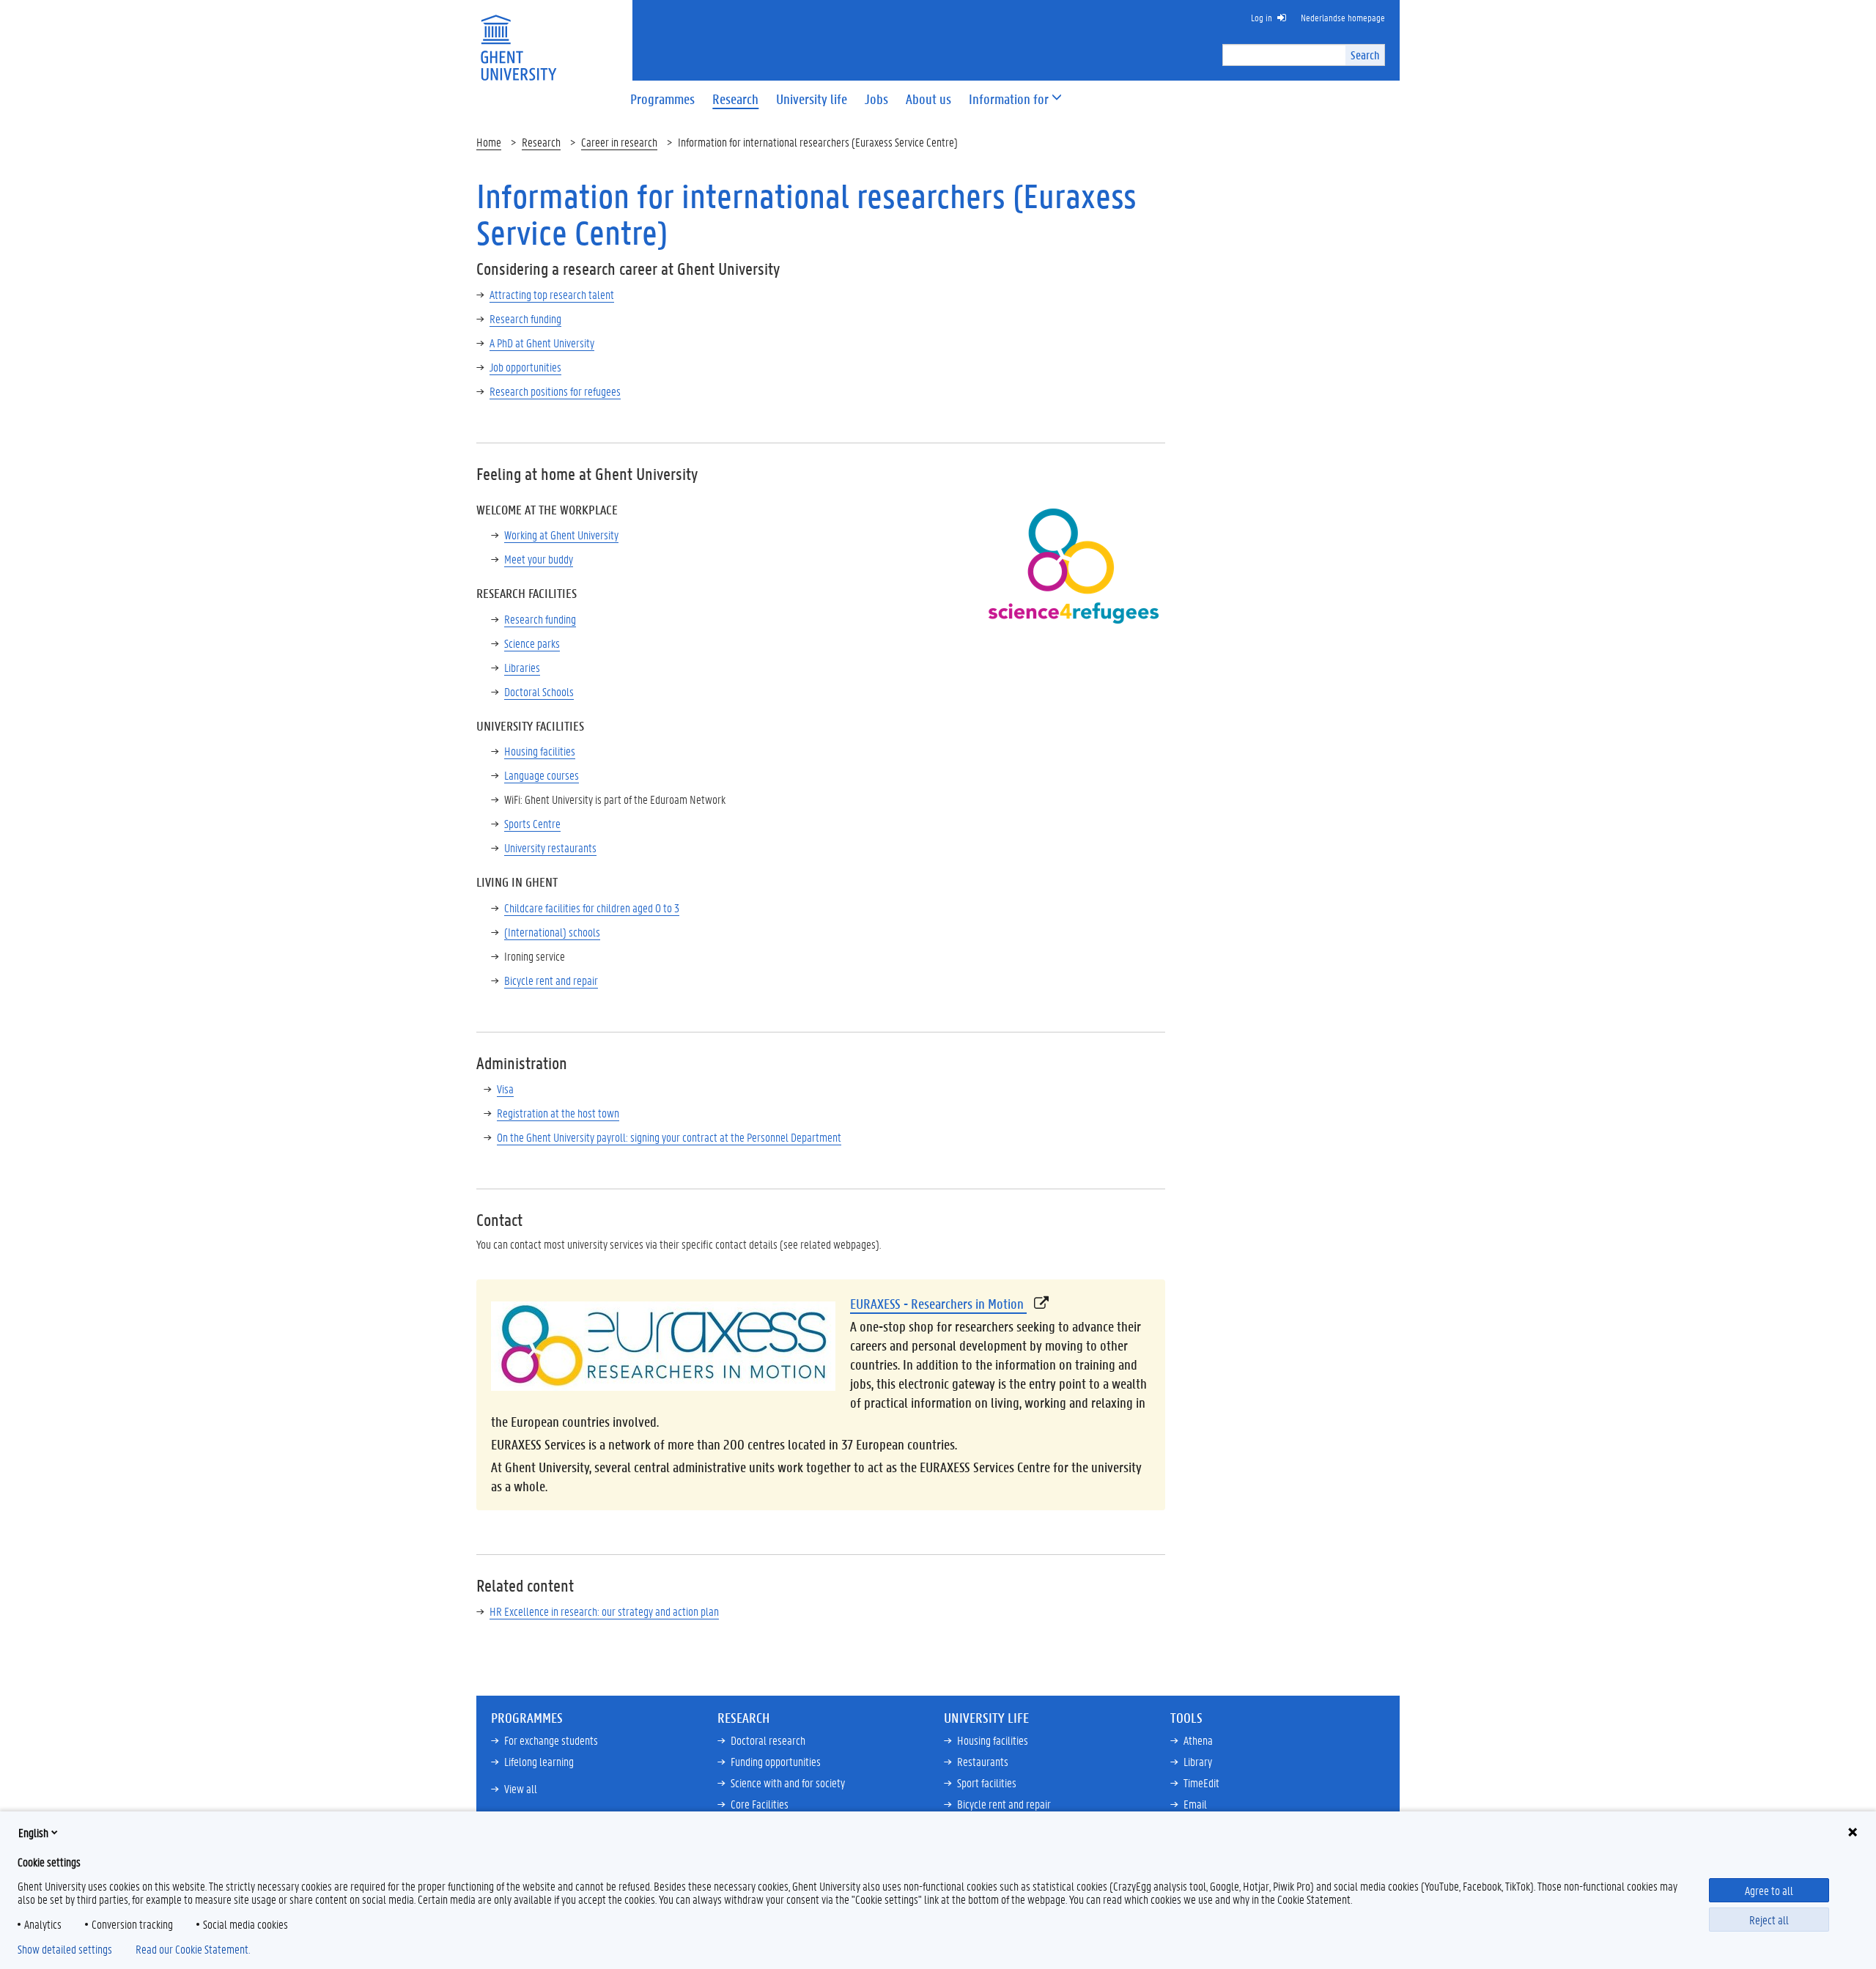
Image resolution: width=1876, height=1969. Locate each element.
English (33, 1832)
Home (489, 142)
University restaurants (550, 847)
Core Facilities (760, 1804)
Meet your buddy (539, 559)
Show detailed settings (65, 1949)
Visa (505, 1089)
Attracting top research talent (552, 294)
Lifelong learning (539, 1761)
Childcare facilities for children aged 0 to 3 (592, 908)
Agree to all (1769, 1890)
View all (521, 1788)
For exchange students (551, 1740)
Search (1365, 55)
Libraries (522, 667)
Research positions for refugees (555, 391)
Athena (1198, 1740)
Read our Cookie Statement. (193, 1949)
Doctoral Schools (539, 691)
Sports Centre (532, 823)
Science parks (532, 643)
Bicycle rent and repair (551, 980)
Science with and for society (788, 1783)
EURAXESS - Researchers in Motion (938, 1304)
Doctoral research (768, 1740)
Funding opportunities (776, 1761)
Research (541, 142)
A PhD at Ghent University (542, 343)
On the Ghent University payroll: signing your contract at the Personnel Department (669, 1137)
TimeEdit (1201, 1783)
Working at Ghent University (561, 535)
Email (1195, 1804)
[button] (1009, 99)
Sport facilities (987, 1783)
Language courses (542, 775)
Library (1198, 1761)
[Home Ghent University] (518, 38)
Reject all (1769, 1920)
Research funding (525, 318)
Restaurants (983, 1761)
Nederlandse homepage (1343, 17)
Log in (1262, 17)
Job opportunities (525, 367)
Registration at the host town (558, 1113)
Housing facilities (540, 751)
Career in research (619, 142)
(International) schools (552, 932)
